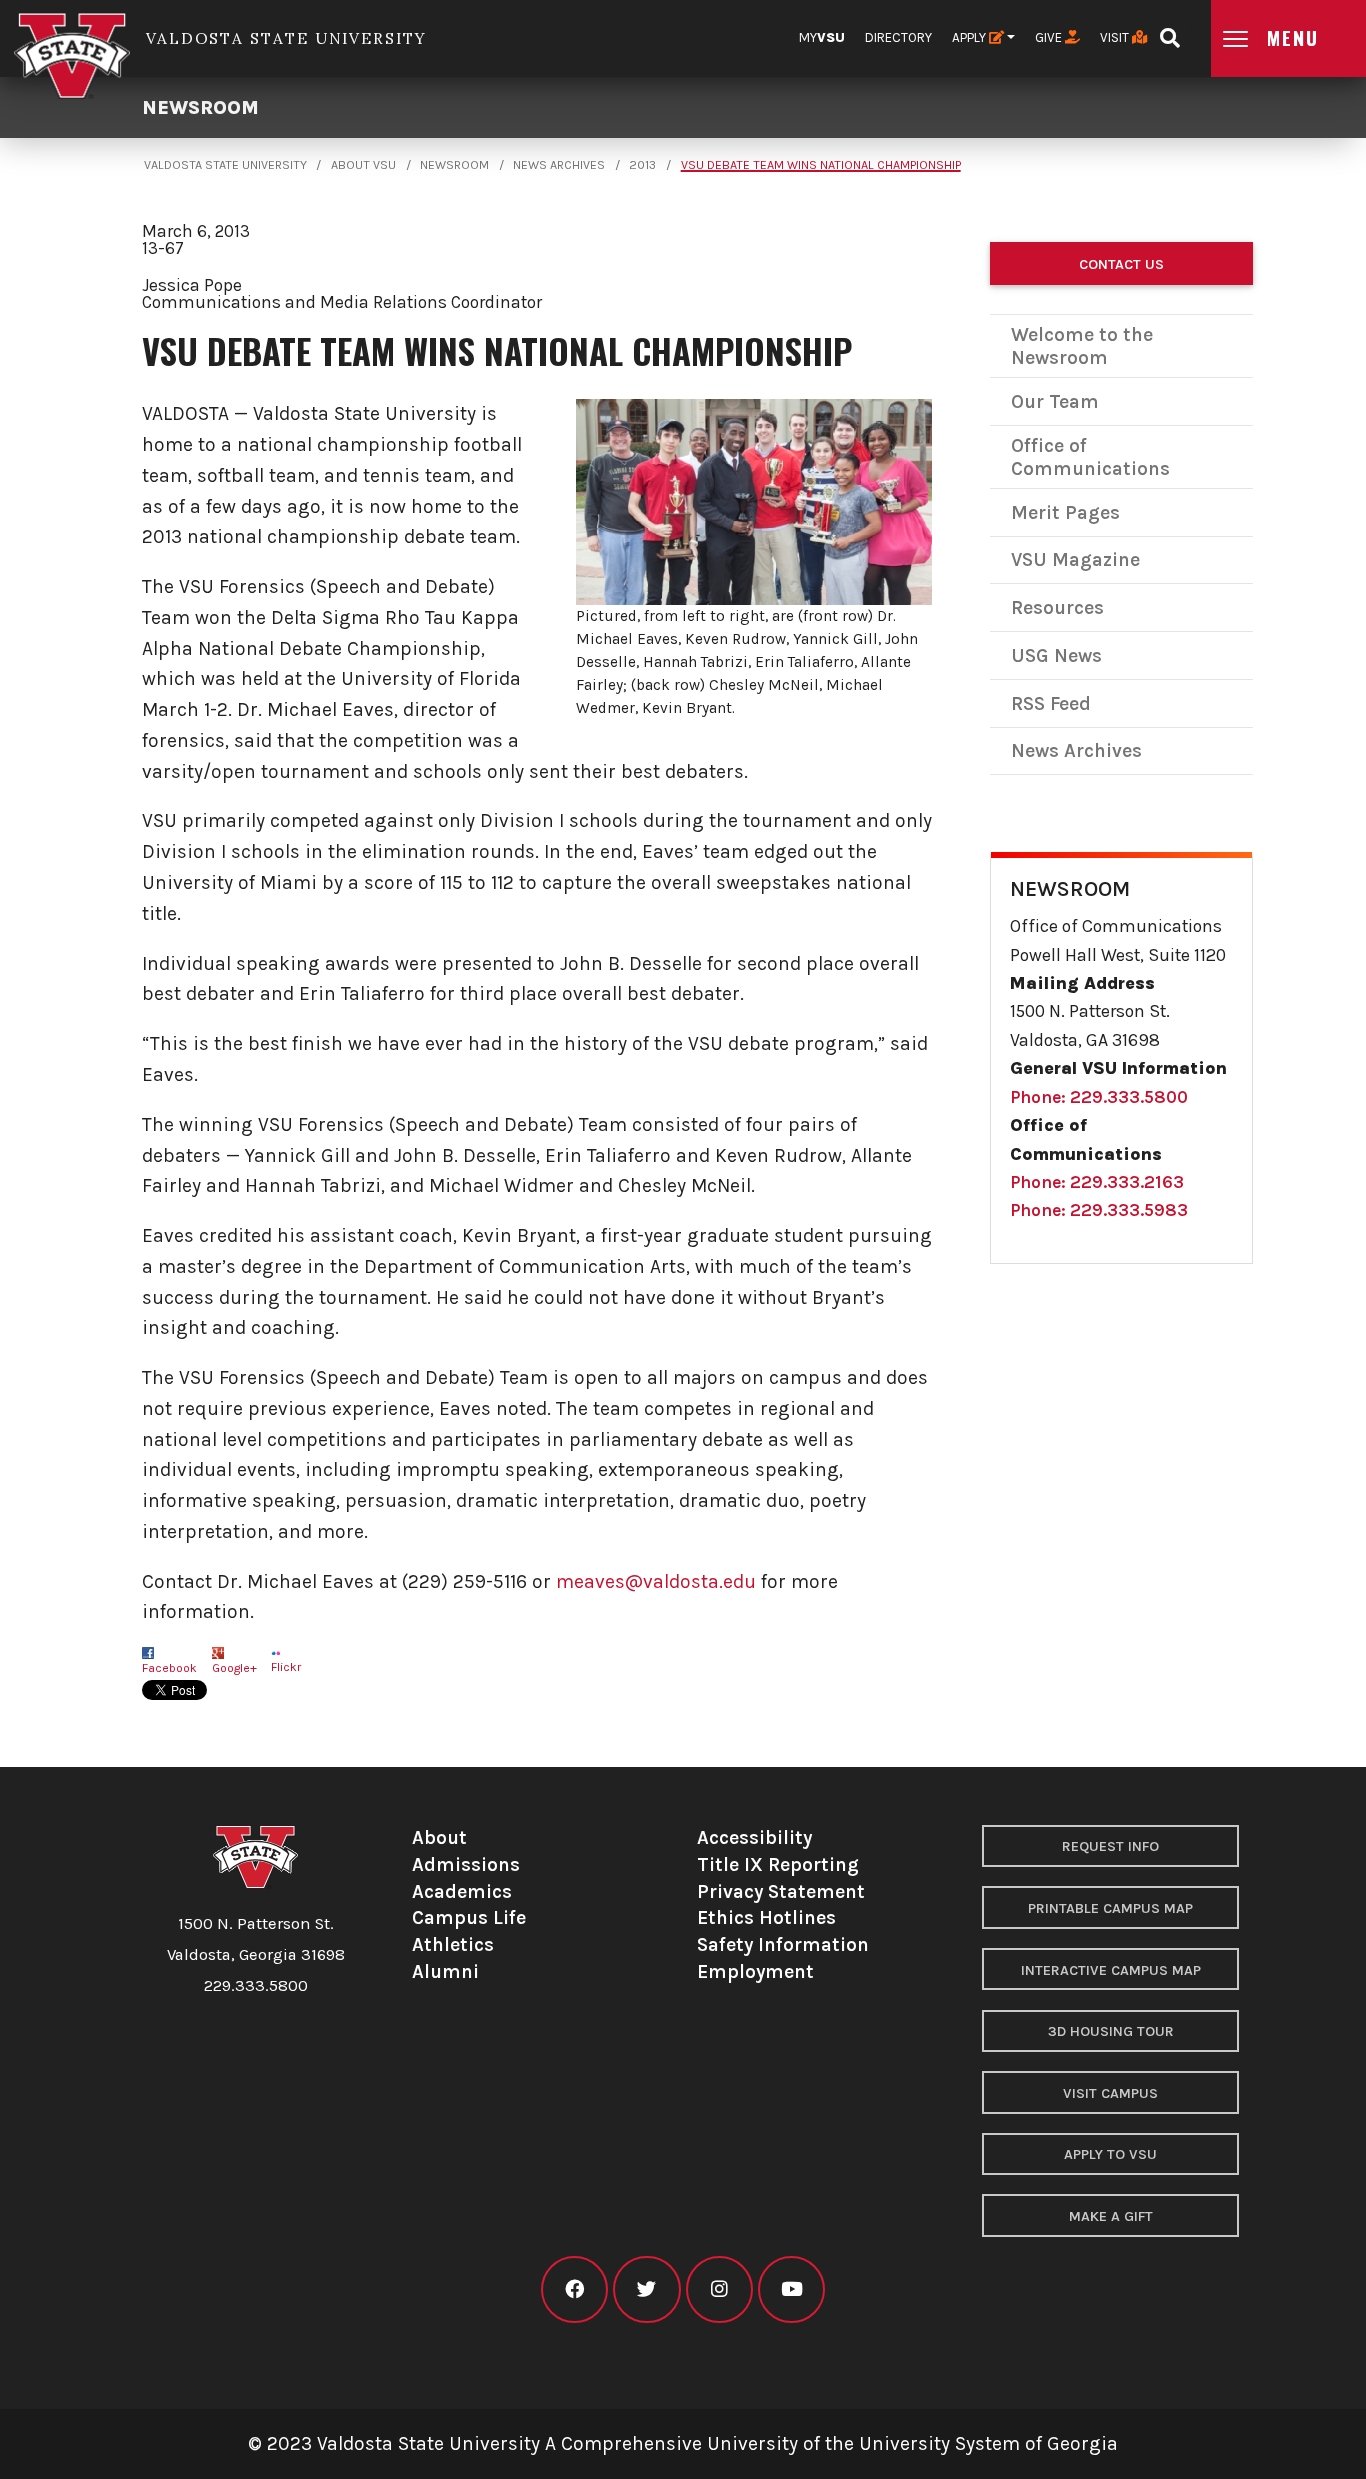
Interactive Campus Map (1111, 1970)
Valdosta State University (225, 165)
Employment (755, 1971)
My (822, 37)
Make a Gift (1111, 2216)
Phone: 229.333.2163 (1097, 1182)
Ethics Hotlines (766, 1917)
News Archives (559, 165)
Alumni (445, 1971)
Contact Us (1121, 264)
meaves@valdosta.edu (656, 1581)
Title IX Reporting (778, 1864)
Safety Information (783, 1944)
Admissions (466, 1864)
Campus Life (469, 1917)
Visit (1116, 37)
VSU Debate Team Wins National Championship (821, 165)
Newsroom (200, 107)
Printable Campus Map (1110, 1908)
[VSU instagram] (719, 2289)
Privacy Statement (781, 1891)
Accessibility (754, 1837)
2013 (642, 165)
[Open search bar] (1169, 31)
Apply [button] (970, 37)
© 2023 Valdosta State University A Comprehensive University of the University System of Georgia (683, 2443)
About (439, 1837)
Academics (462, 1891)
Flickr (286, 1667)
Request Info (1110, 1846)
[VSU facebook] (574, 2289)
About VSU (363, 165)
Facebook (169, 1668)
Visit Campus (1110, 2093)
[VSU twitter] (646, 2289)
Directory (898, 37)
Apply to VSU (1110, 2154)
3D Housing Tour (1111, 2031)
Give (1050, 37)
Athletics (453, 1944)
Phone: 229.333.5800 (1099, 1097)
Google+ (234, 1668)
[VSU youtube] (791, 2289)
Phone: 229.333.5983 (1099, 1210)
